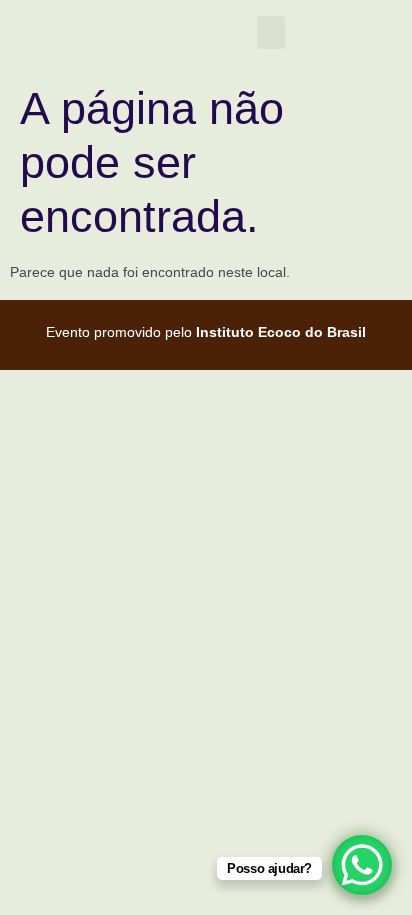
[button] (271, 32)
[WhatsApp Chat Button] (362, 865)
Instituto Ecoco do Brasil (281, 332)
